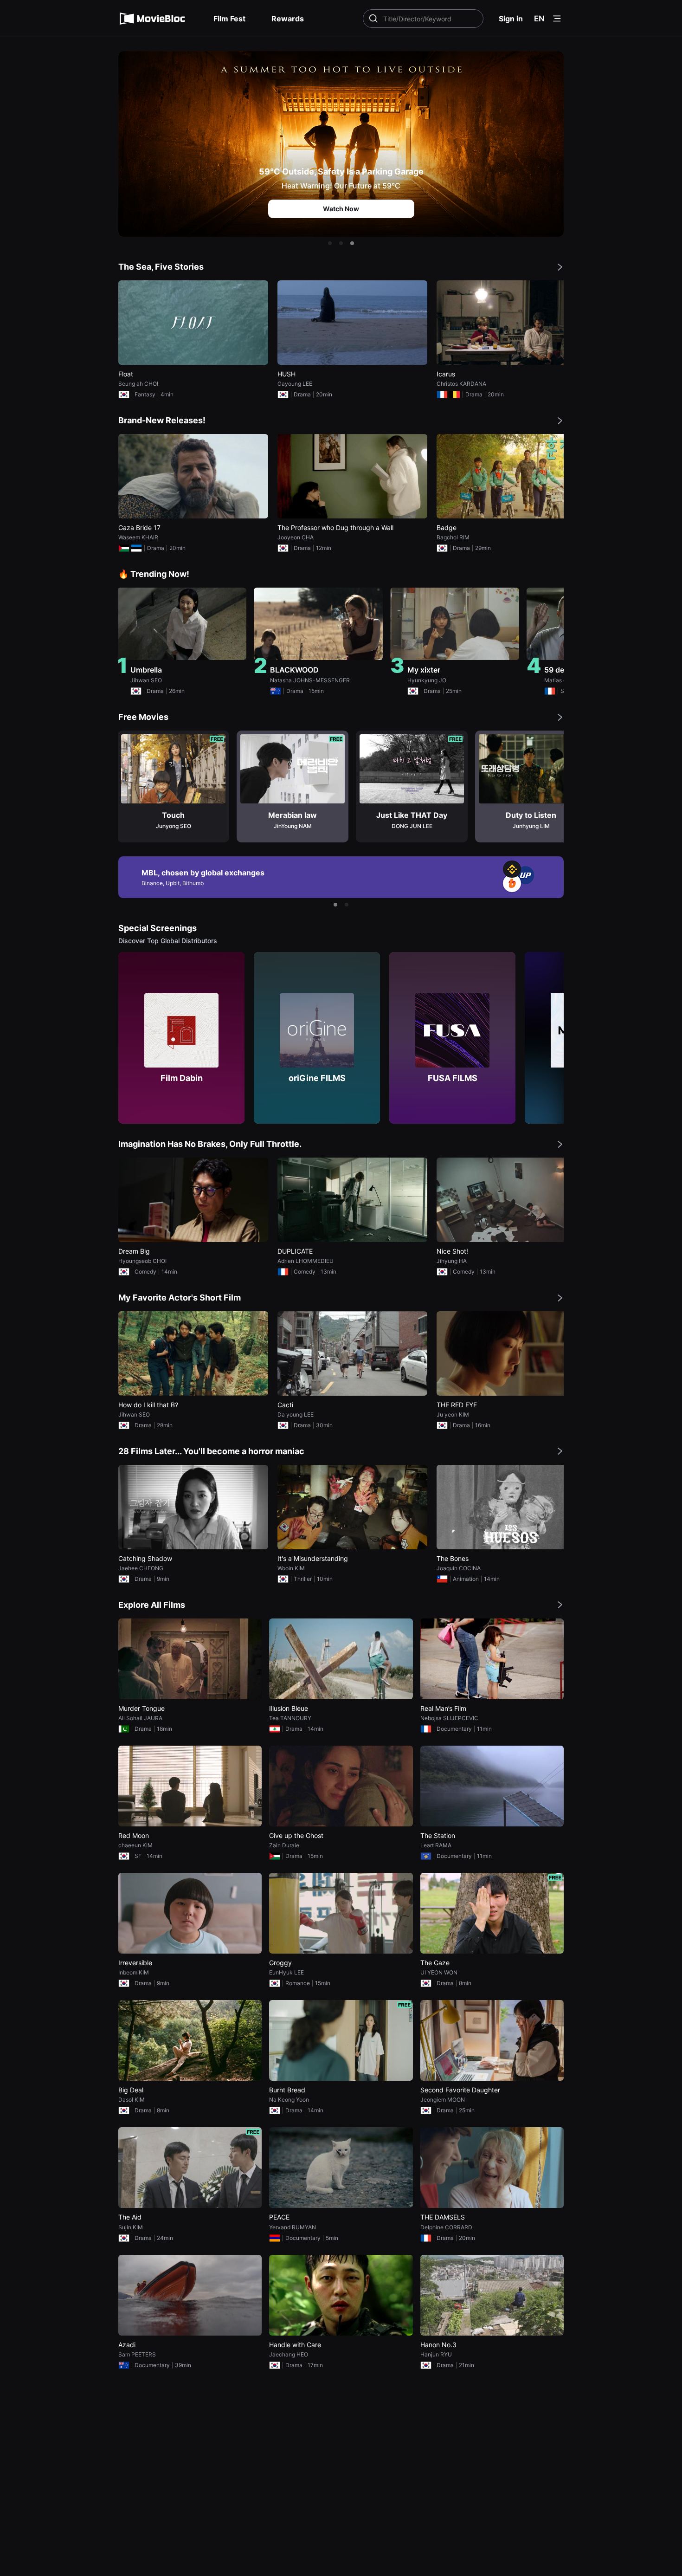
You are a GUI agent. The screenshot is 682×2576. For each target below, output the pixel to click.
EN (539, 19)
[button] (330, 243)
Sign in (511, 19)
